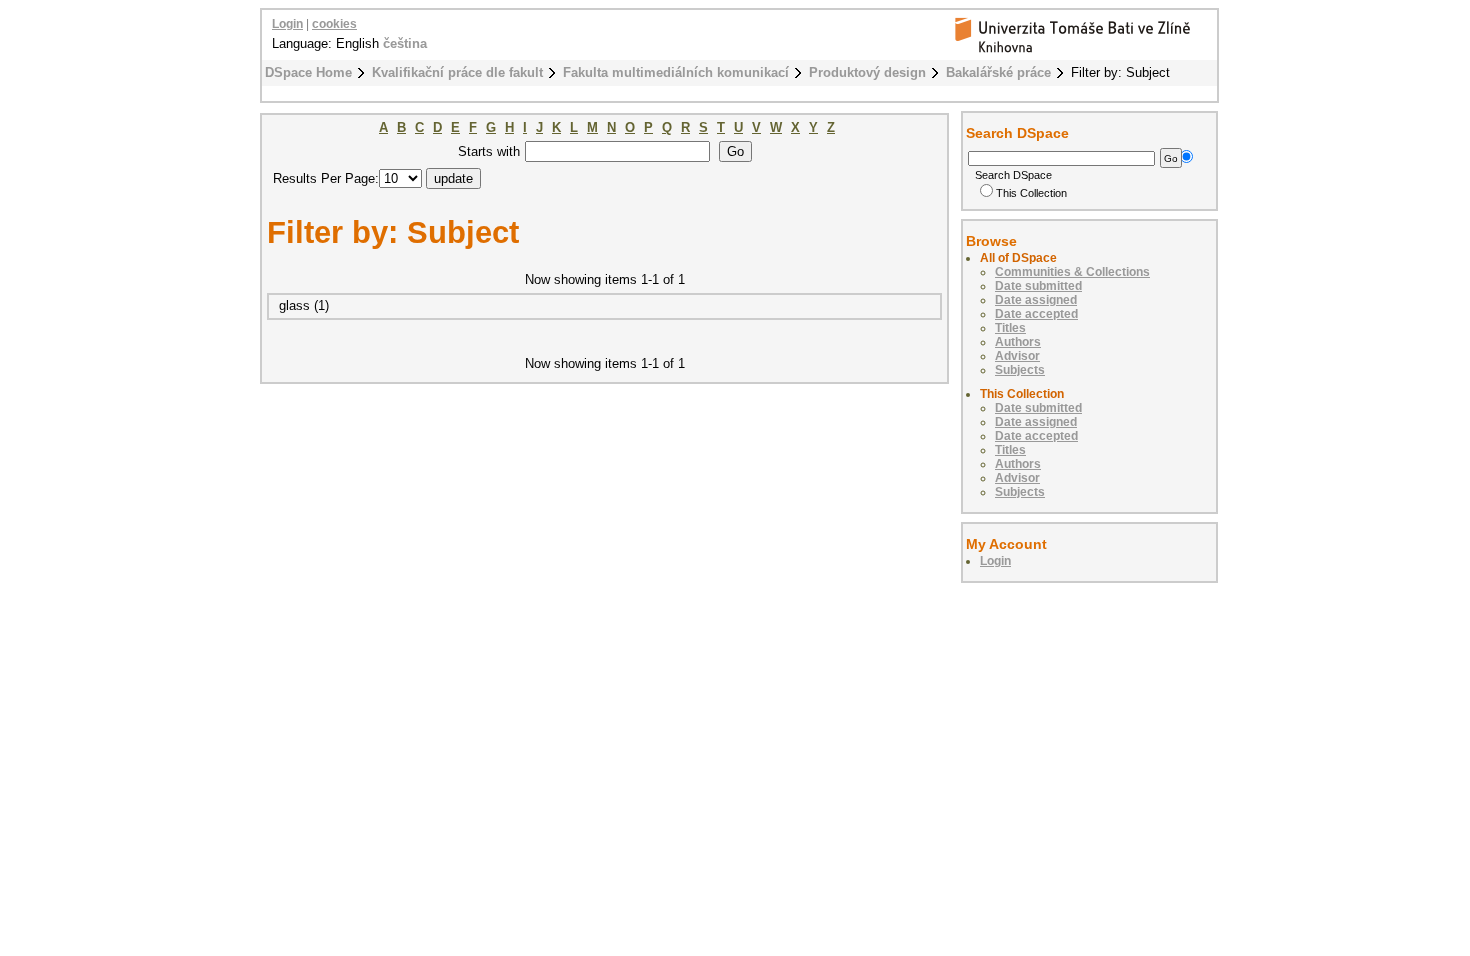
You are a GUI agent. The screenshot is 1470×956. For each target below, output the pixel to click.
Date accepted (1036, 314)
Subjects (1020, 370)
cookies (334, 24)
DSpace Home (308, 72)
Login (287, 24)
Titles (1010, 328)
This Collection (1031, 193)
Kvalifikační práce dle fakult (457, 72)
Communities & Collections (1072, 272)
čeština (405, 43)
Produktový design (867, 72)
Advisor (1017, 356)
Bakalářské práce (998, 72)
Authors (1018, 342)
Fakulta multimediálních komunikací (676, 72)
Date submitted (1038, 286)
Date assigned (1036, 300)
